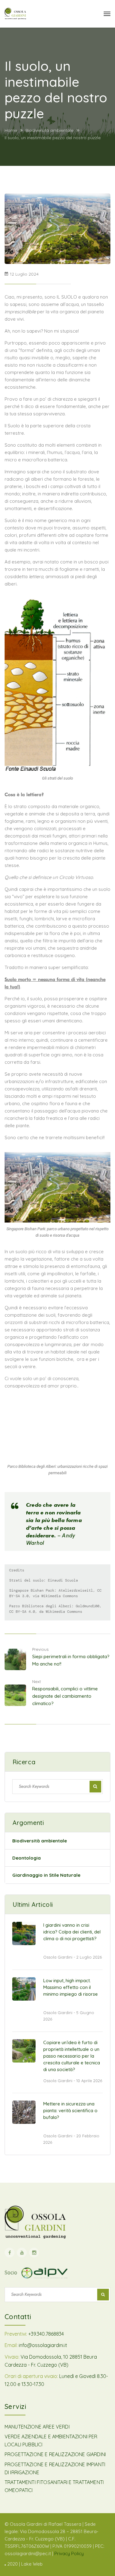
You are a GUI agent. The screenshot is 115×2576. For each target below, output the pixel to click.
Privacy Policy (69, 2553)
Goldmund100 (88, 1606)
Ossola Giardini (58, 1957)
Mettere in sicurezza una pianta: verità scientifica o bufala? (70, 2110)
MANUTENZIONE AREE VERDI (37, 2427)
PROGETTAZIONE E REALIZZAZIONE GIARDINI (55, 2454)
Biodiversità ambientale (49, 130)
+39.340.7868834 (46, 2334)
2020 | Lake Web (25, 2564)
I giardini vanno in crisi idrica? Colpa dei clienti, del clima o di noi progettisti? (72, 1932)
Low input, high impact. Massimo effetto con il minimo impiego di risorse (71, 1987)
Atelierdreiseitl (76, 1590)
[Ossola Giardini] (15, 14)
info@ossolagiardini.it (43, 2345)
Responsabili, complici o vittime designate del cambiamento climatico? (65, 1696)
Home (11, 130)
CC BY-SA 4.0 (22, 1612)
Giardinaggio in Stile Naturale (46, 1875)
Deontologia (27, 1858)
